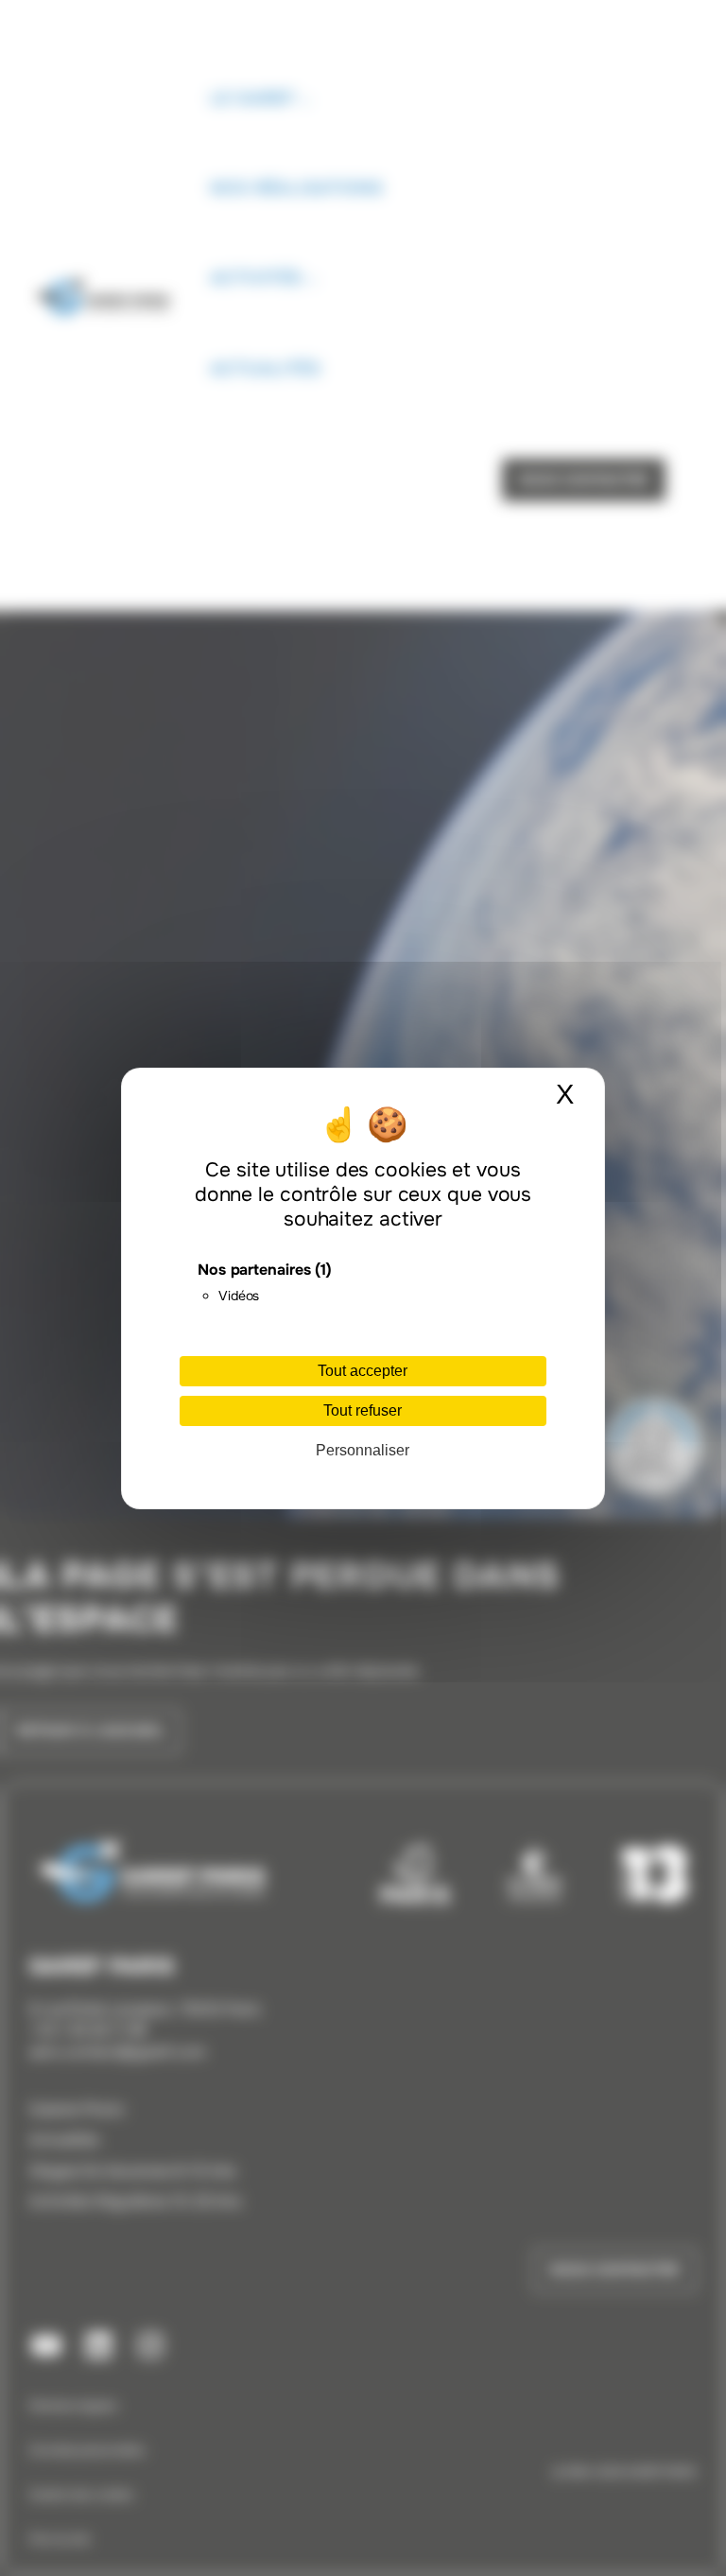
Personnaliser (363, 1450)
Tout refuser (363, 1410)
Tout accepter (363, 1371)
